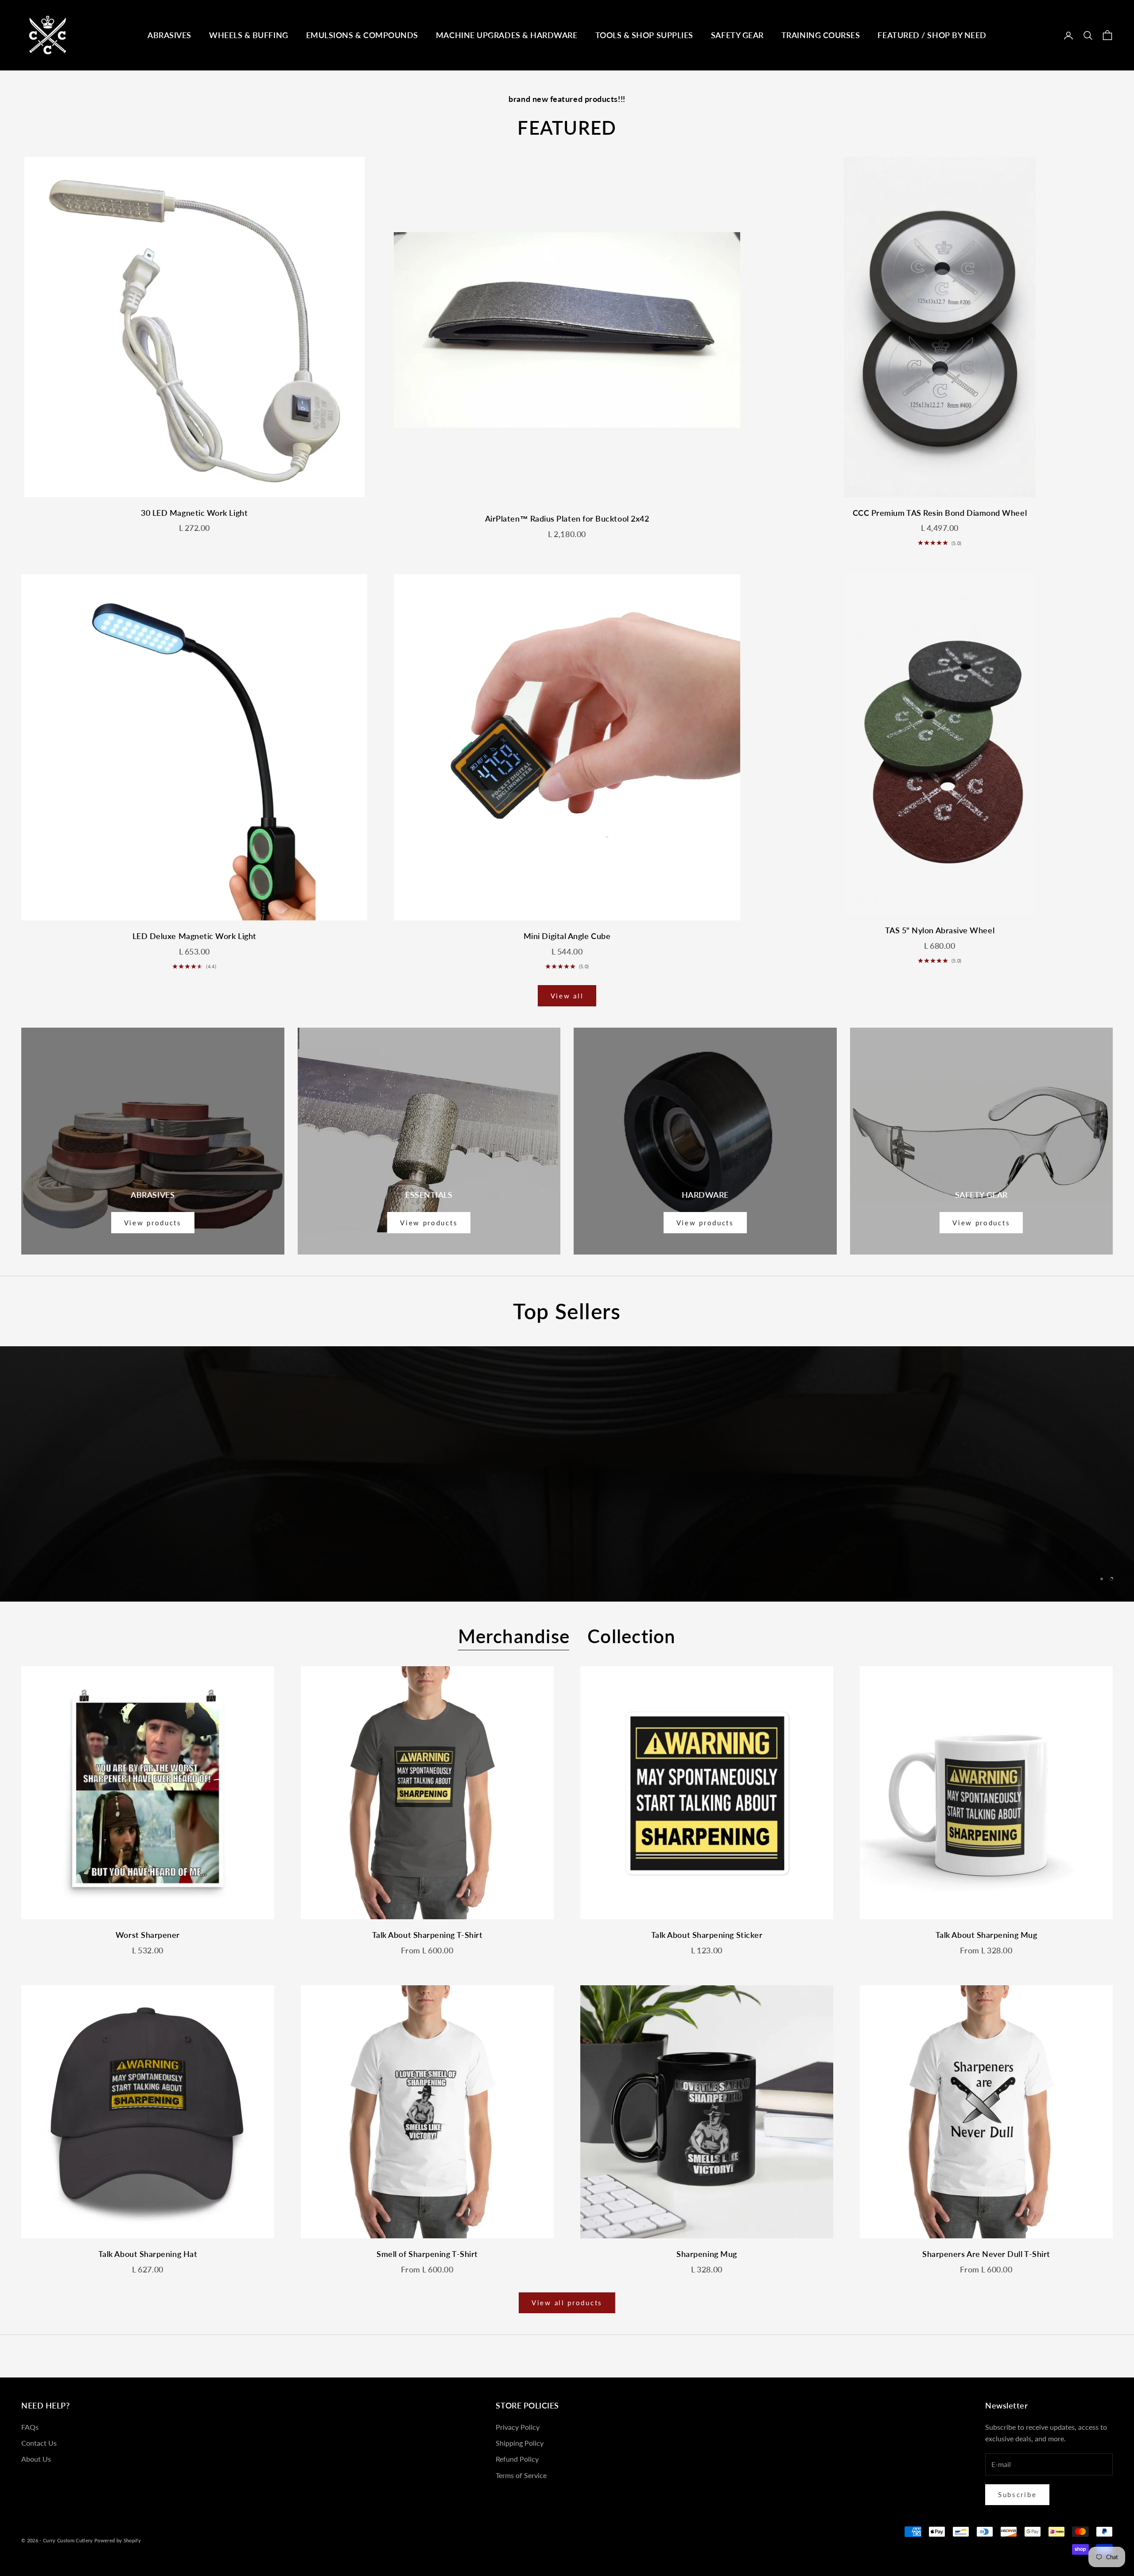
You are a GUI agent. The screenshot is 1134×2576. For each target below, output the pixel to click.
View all (567, 996)
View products (153, 1223)
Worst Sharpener (148, 1935)
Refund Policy (517, 2459)
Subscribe (1017, 2494)
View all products (567, 2303)
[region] (567, 1474)
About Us (36, 2459)
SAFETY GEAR (737, 35)
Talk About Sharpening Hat (148, 2254)
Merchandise (514, 1636)
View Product (567, 1495)
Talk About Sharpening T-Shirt (427, 1935)
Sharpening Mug (707, 2254)
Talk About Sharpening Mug (986, 1935)
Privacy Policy (518, 2427)
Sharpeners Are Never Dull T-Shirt (986, 2254)
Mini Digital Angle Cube (567, 936)
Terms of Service (521, 2475)
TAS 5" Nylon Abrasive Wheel (940, 930)
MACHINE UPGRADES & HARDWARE (507, 35)
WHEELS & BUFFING (249, 35)
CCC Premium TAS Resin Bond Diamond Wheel (940, 513)
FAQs (30, 2427)
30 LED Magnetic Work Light (194, 513)
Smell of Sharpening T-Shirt (427, 2254)
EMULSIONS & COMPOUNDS (362, 35)
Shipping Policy (520, 2443)
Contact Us (39, 2443)
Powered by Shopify (118, 2540)
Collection (632, 1636)
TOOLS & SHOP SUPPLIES (644, 35)
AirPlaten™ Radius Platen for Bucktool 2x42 (567, 518)
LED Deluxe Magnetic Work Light (194, 936)
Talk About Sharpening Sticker (707, 1935)
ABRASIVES (169, 35)
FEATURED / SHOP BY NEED (932, 35)
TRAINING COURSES (821, 35)
